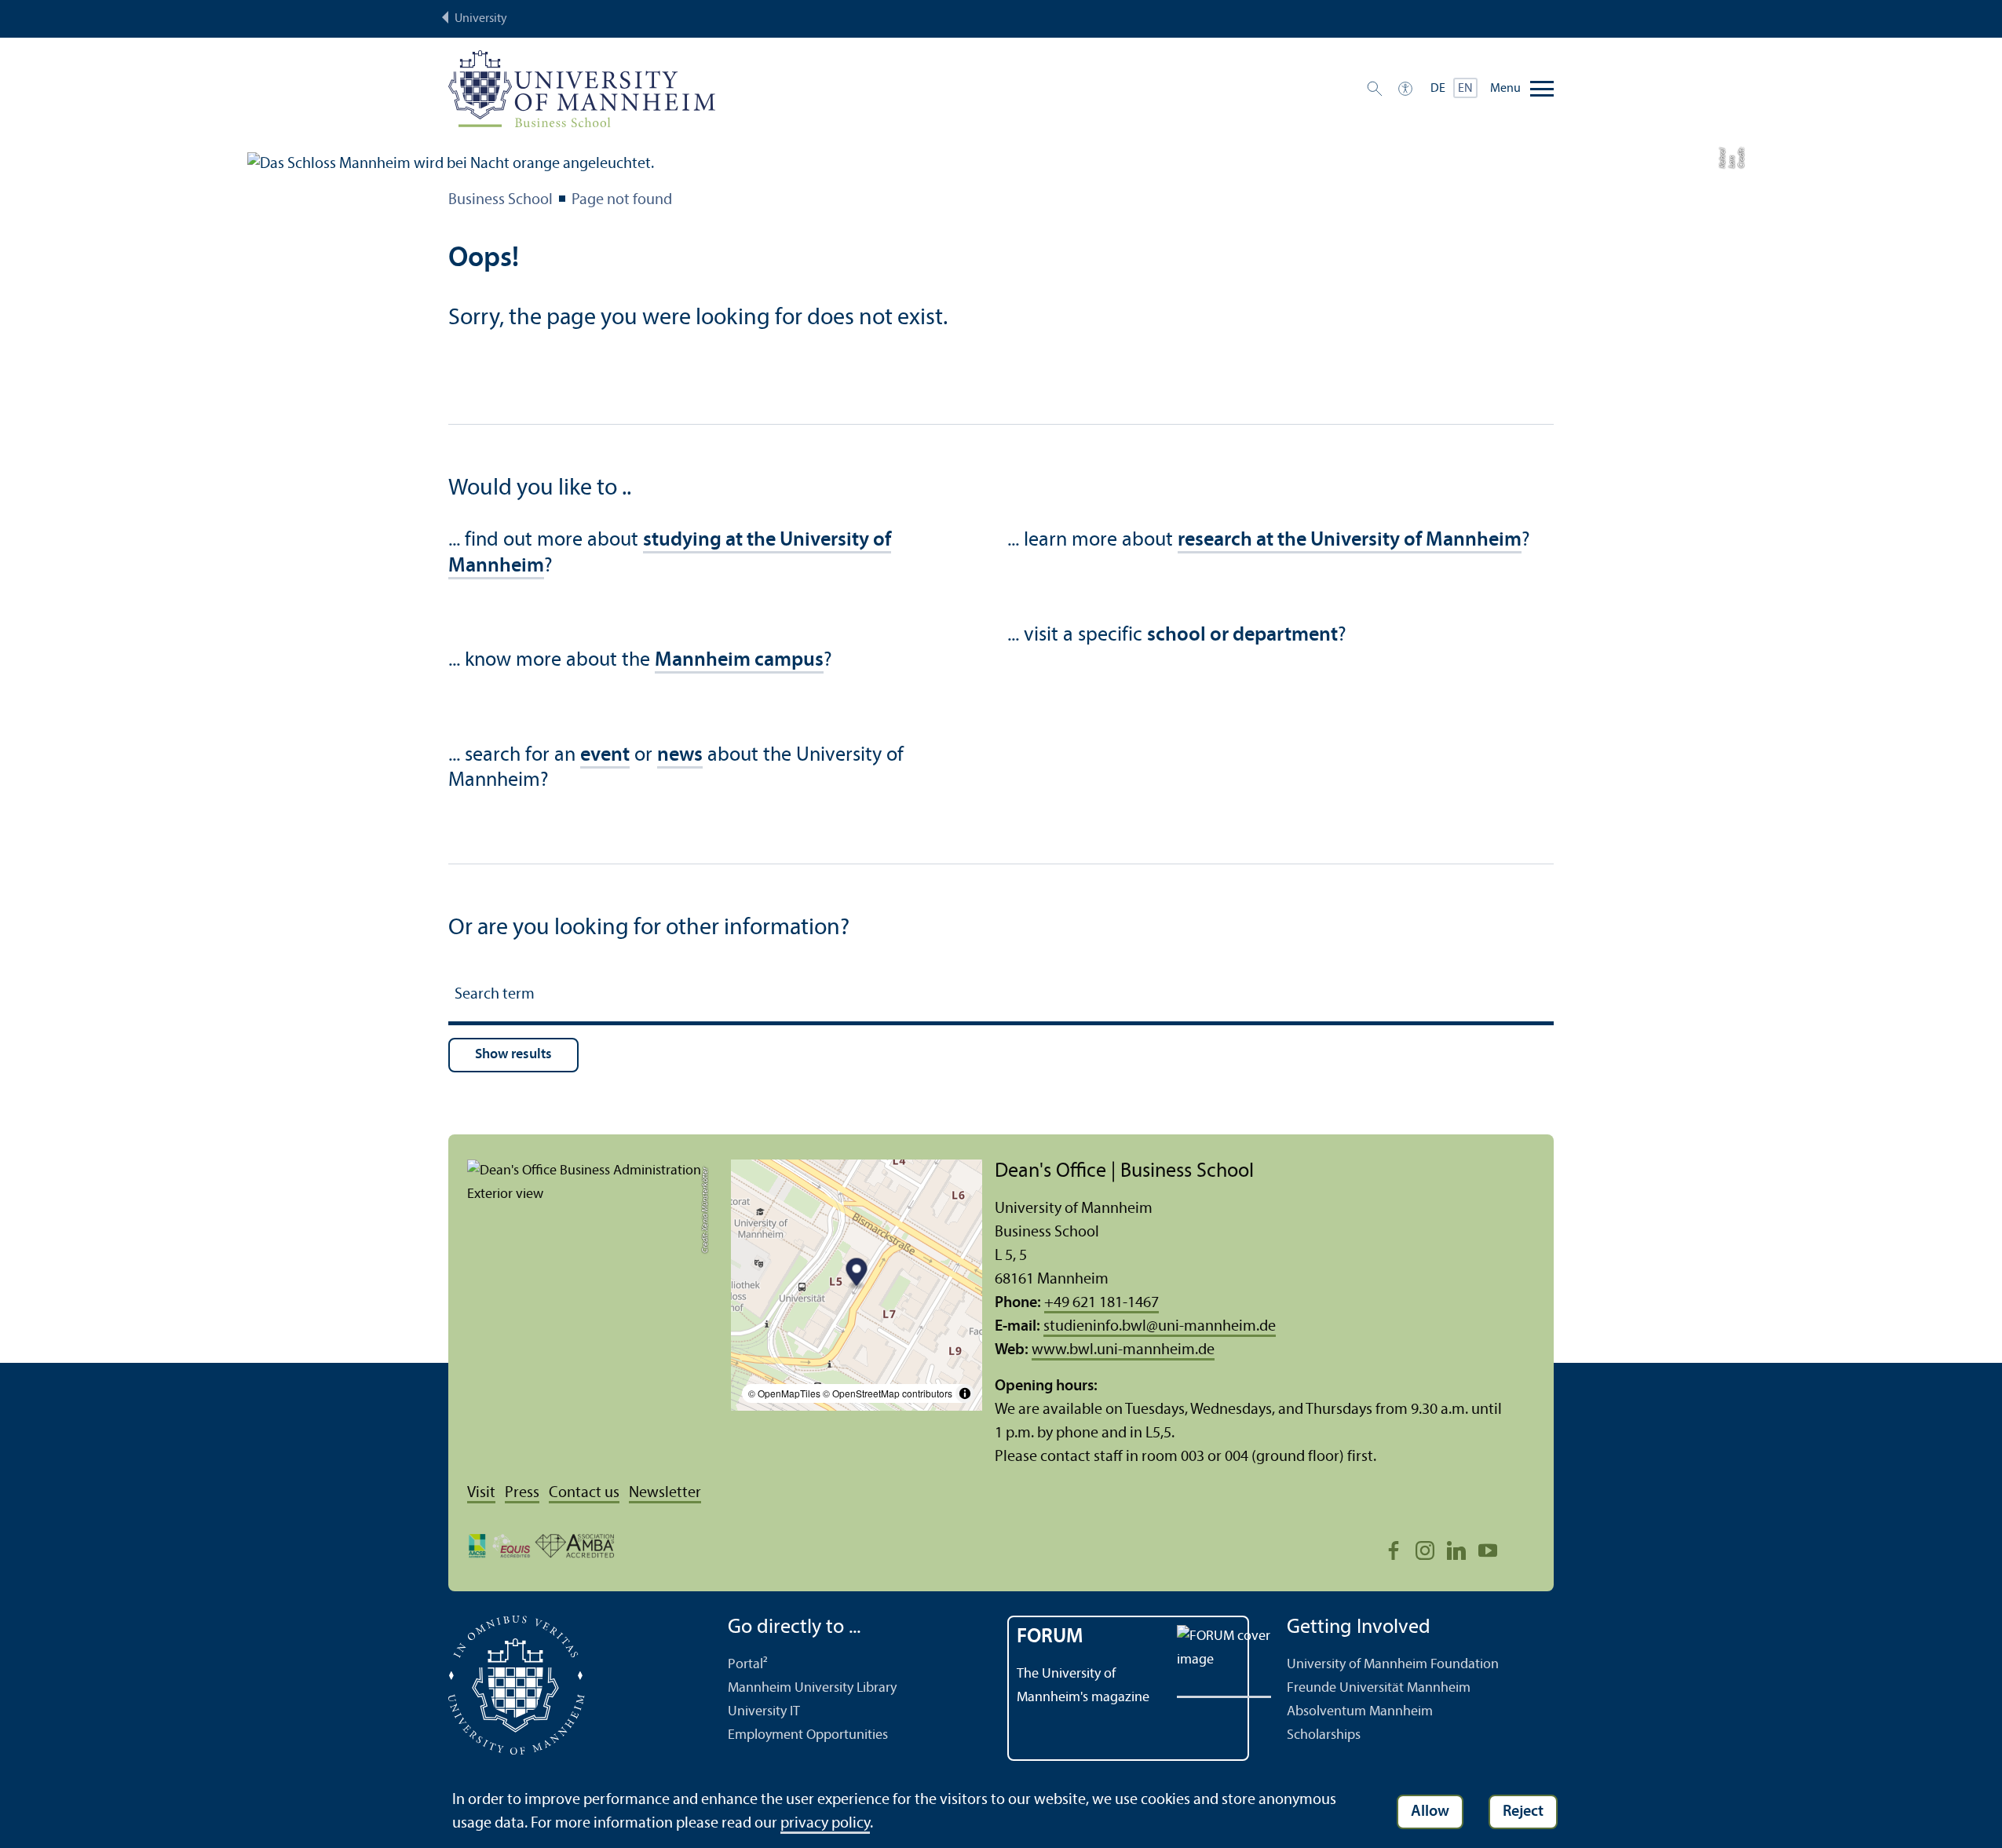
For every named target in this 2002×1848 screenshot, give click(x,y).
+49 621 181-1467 (1101, 1303)
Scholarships (1324, 1735)
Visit (481, 1493)
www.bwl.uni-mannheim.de (1123, 1350)
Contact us (584, 1493)
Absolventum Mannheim (1360, 1712)
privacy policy (825, 1824)
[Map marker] (857, 1275)
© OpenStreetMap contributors (888, 1393)
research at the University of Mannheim (1350, 541)
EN (1465, 89)
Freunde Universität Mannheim (1379, 1688)
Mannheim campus (739, 661)
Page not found (622, 200)
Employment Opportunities (808, 1735)
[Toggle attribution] (965, 1393)
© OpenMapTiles (784, 1393)
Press (522, 1493)
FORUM (1050, 1637)
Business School (501, 200)
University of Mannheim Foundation (1393, 1665)
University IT (764, 1712)
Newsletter (665, 1493)
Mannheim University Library (812, 1688)
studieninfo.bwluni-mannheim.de (1160, 1327)
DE (1438, 89)
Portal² (748, 1665)
